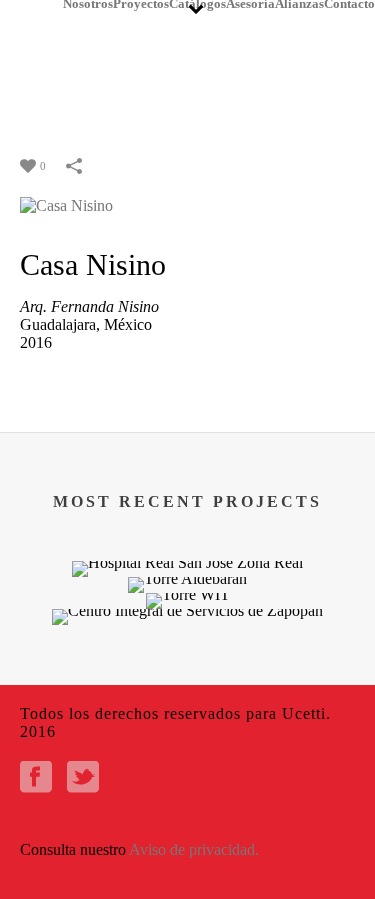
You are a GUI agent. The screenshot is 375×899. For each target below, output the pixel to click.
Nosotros (88, 4)
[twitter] (83, 778)
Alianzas (299, 4)
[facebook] (36, 778)
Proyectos (141, 4)
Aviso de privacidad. (194, 849)
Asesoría (250, 4)
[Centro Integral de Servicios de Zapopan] (187, 680)
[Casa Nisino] (66, 204)
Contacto (349, 4)
